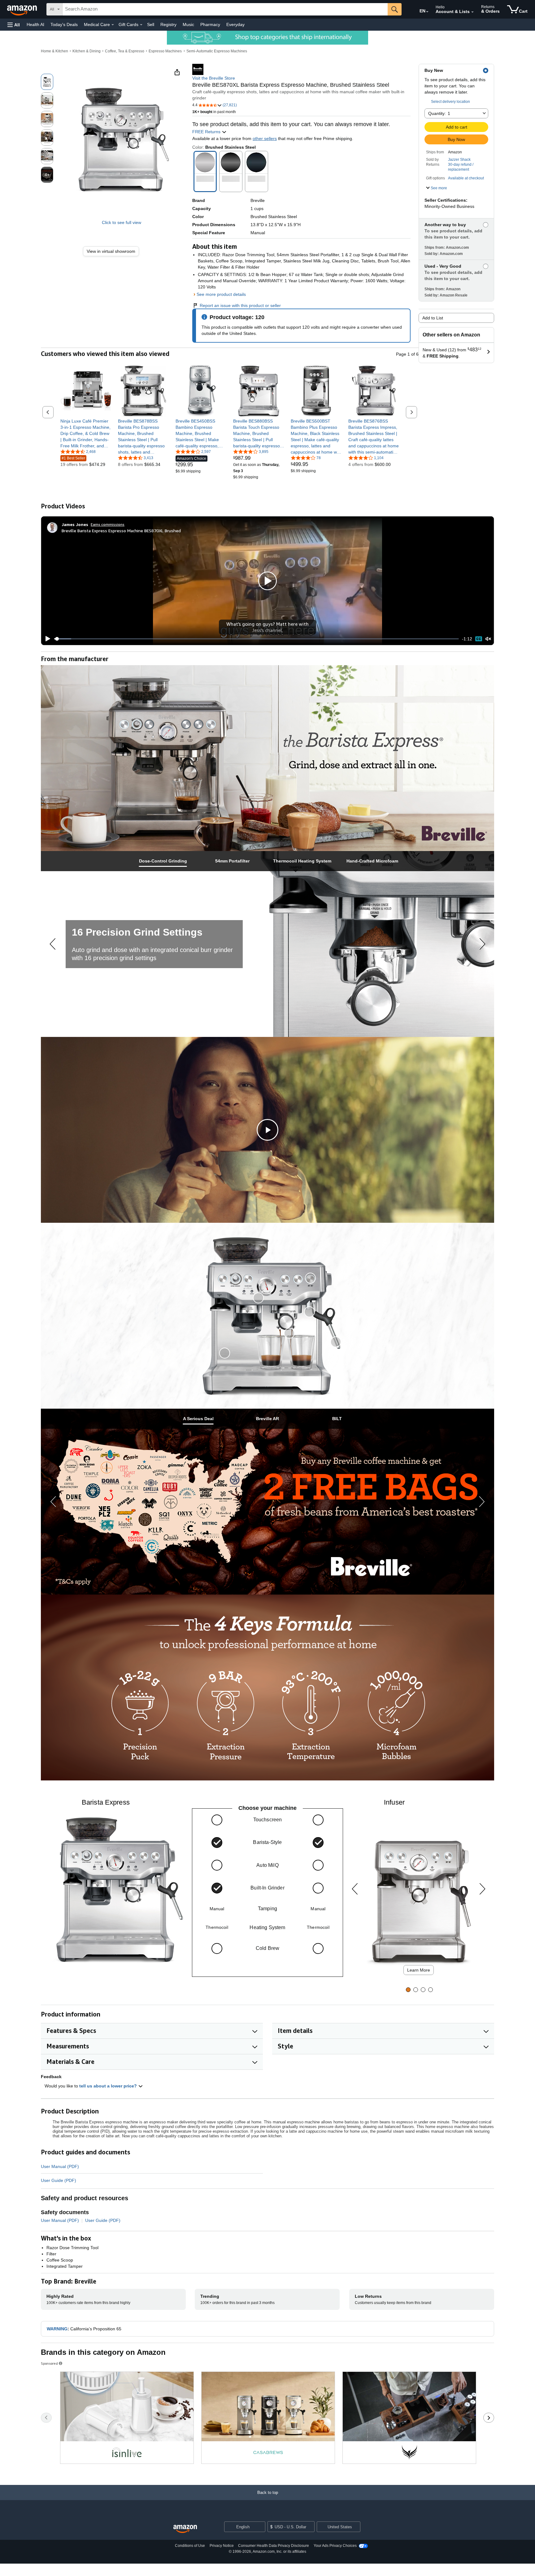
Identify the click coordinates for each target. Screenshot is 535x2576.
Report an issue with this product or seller (240, 305)
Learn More (419, 1970)
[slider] (257, 639)
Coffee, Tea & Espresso (125, 51)
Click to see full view (122, 222)
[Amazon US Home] (185, 2529)
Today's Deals (64, 24)
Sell (151, 24)
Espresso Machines (165, 51)
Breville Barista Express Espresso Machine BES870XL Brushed (121, 531)
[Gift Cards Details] (141, 25)
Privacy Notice (222, 2546)
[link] (113, 251)
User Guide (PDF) (59, 2180)
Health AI (35, 24)
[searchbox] (225, 9)
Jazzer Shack (459, 160)
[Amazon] (23, 9)
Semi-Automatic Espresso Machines (217, 51)
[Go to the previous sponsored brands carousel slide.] (46, 2418)
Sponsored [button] (49, 2363)
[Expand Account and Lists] (472, 12)
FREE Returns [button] (207, 132)
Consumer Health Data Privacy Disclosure (274, 2546)
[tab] (163, 861)
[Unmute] (488, 639)
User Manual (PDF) (60, 2166)
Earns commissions (108, 524)
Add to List (433, 318)
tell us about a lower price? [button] (109, 2086)
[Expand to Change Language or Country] (427, 12)
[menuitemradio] (479, 639)
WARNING (57, 2329)
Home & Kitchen (54, 51)
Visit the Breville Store (214, 78)
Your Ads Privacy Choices (335, 2546)
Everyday (235, 24)
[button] (14, 25)
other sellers (265, 138)
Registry (168, 24)
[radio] (47, 82)
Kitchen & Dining (87, 51)
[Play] (46, 639)
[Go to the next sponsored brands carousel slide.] (489, 2418)
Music (188, 24)
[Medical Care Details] (113, 25)
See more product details (221, 294)
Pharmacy (210, 24)
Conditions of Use (190, 2546)
